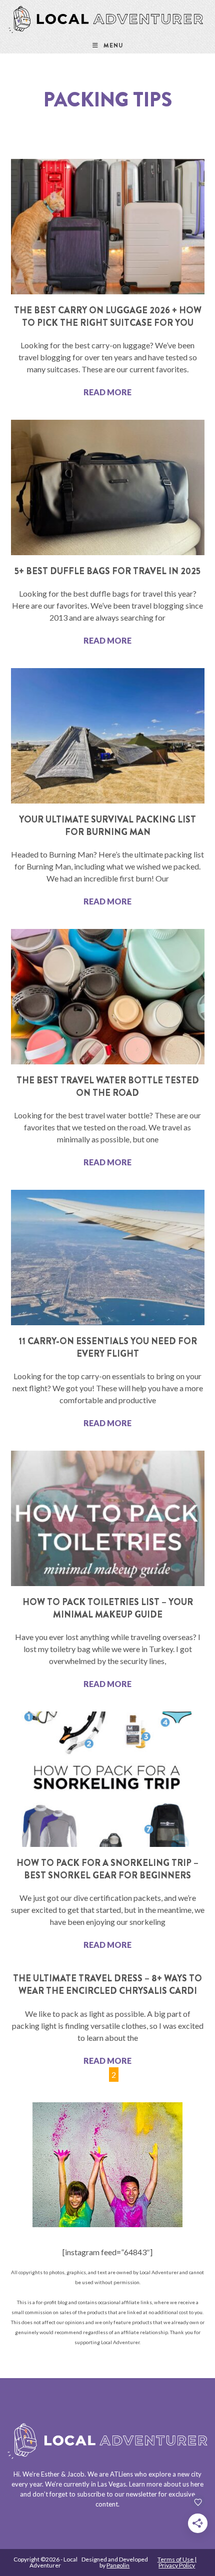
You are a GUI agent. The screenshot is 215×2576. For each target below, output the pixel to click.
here (197, 2484)
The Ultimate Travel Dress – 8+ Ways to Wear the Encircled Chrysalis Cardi (107, 1985)
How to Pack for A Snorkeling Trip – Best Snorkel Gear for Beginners (107, 1869)
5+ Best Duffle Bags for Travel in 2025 (107, 571)
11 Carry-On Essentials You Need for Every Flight (108, 1347)
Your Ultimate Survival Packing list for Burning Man (107, 826)
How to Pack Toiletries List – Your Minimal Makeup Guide (108, 1608)
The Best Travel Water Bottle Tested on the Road (108, 1087)
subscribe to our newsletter (117, 2494)
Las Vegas (112, 2484)
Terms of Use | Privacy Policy (177, 2562)
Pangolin (118, 2565)
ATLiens (121, 2474)
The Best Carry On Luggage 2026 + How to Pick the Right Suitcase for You (108, 317)
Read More (107, 392)
